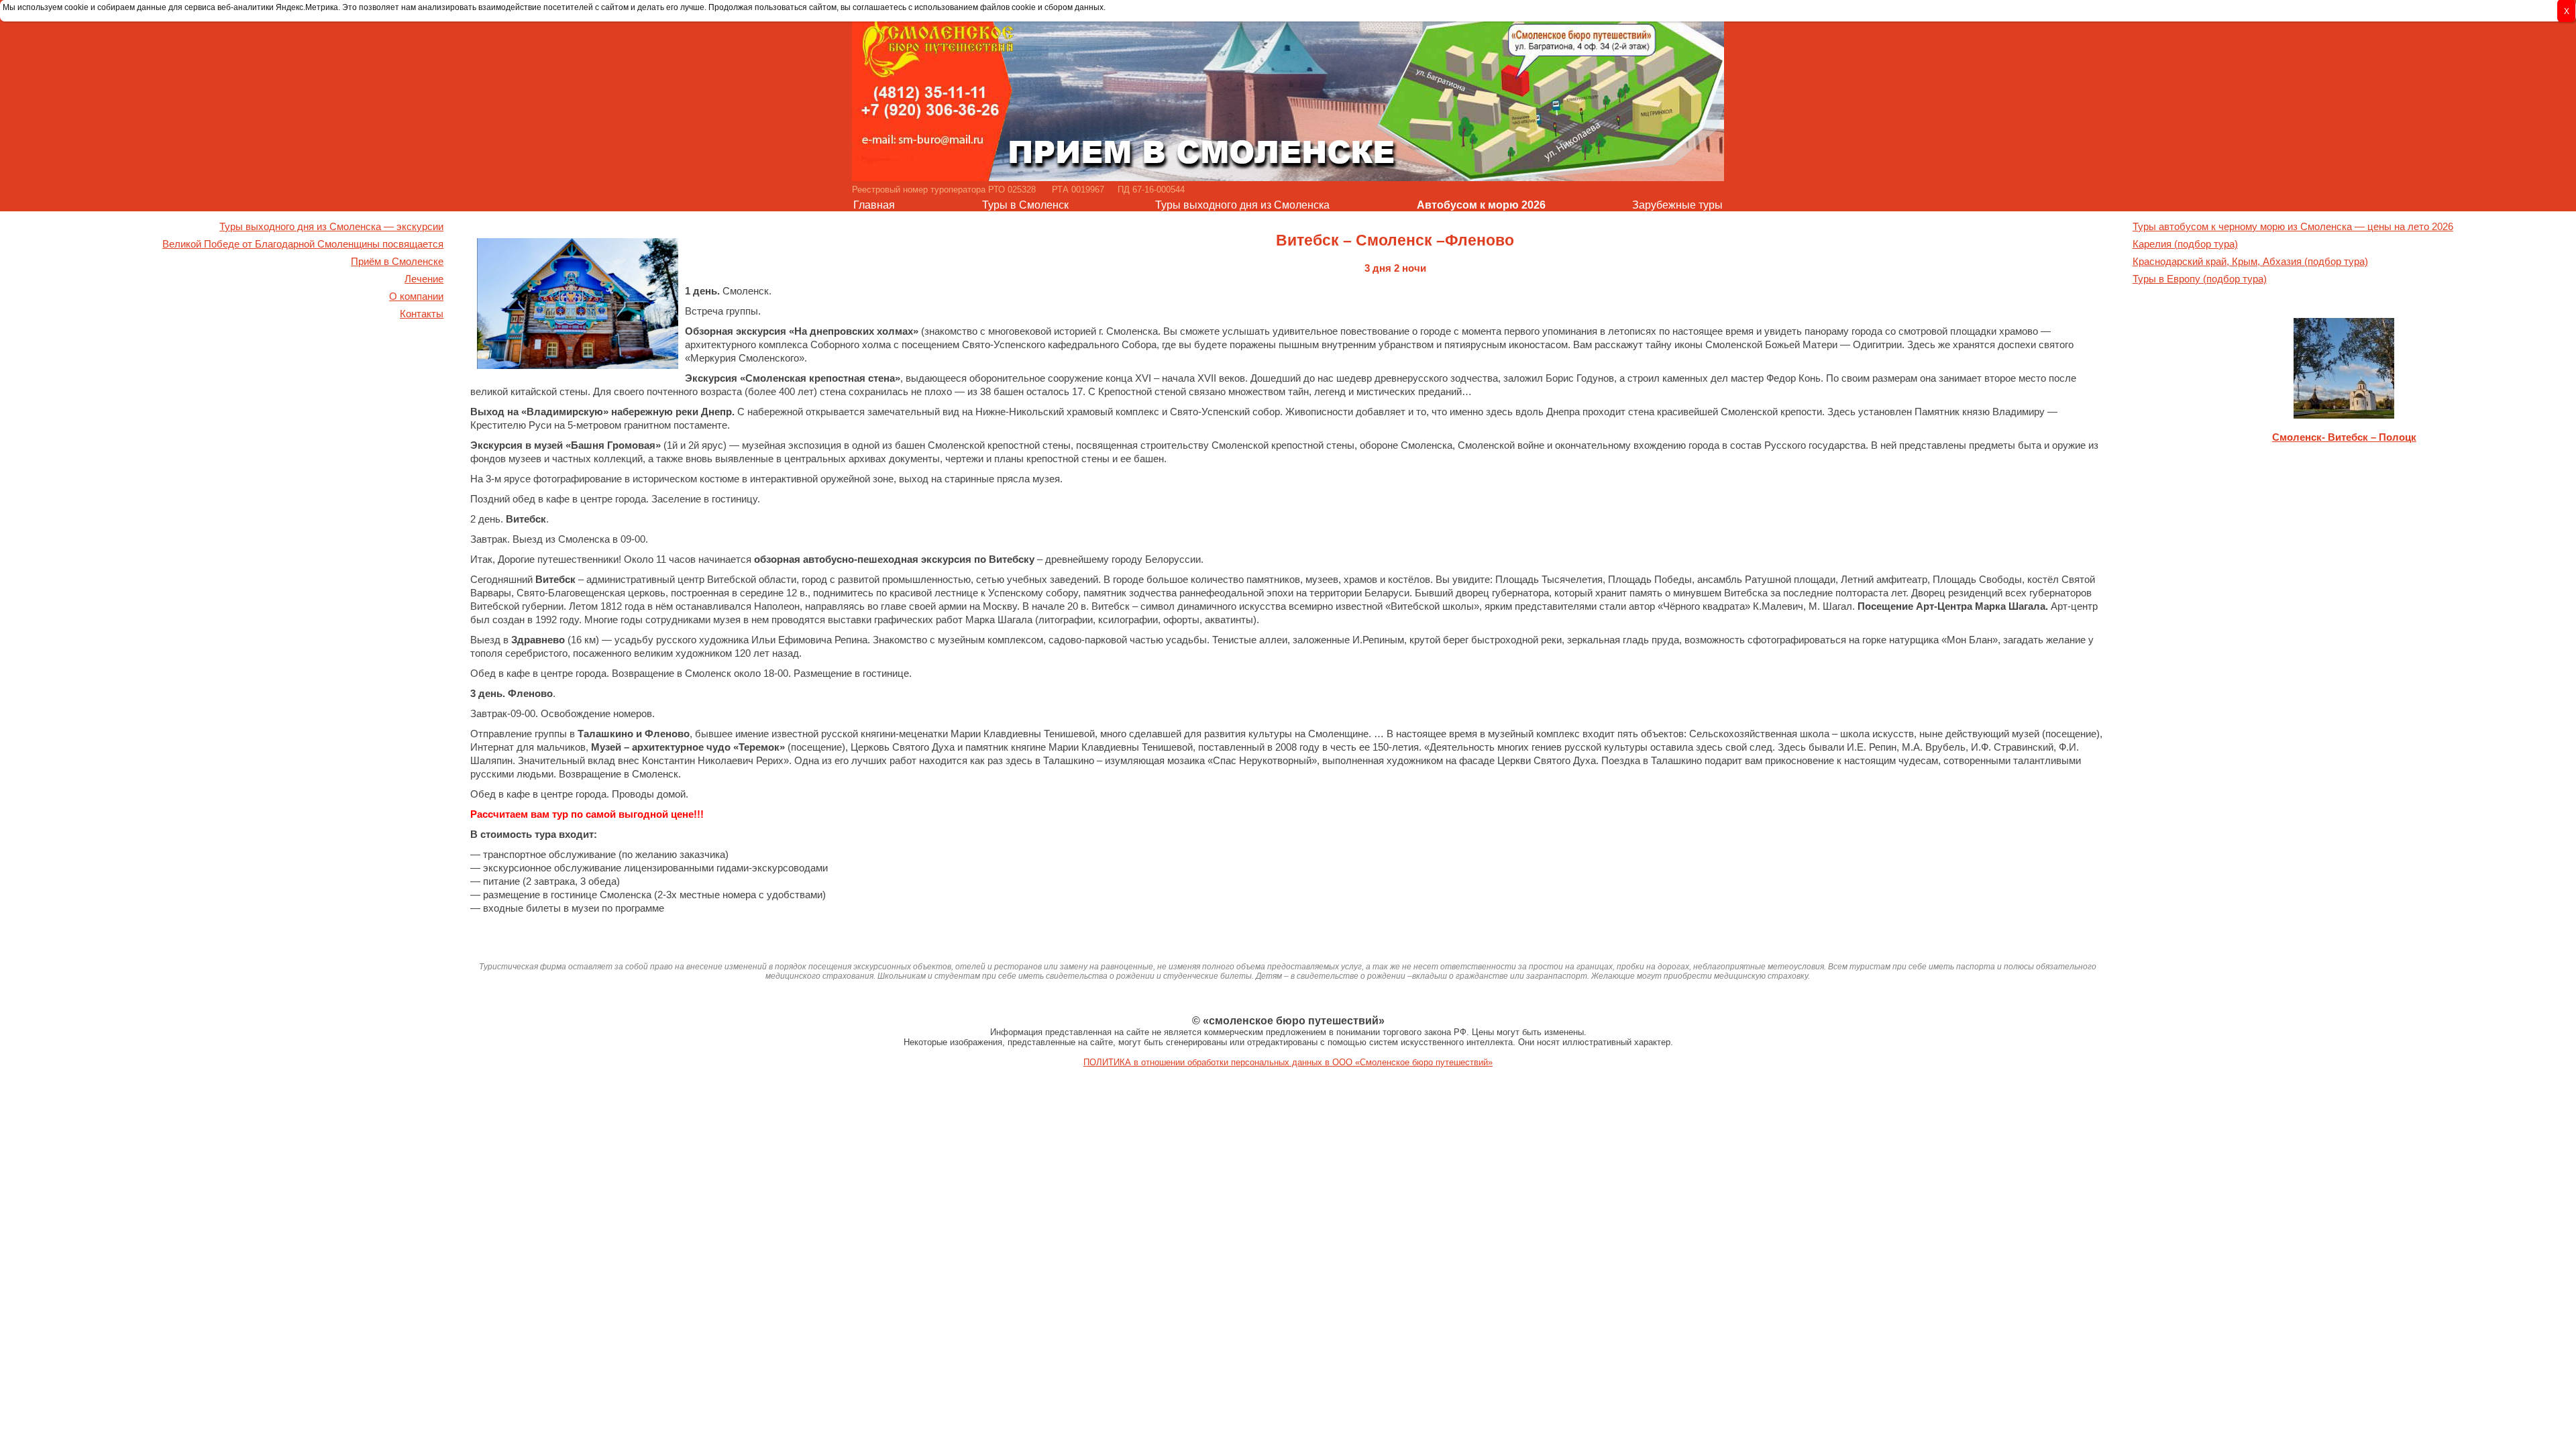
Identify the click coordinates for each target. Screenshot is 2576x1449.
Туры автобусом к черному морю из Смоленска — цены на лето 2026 (2293, 227)
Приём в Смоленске (397, 262)
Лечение (424, 279)
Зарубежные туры (1677, 205)
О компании (416, 297)
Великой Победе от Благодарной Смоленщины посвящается (303, 244)
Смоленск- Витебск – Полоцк (2344, 437)
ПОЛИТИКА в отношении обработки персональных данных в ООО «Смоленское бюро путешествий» (1288, 1062)
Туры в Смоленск (1025, 205)
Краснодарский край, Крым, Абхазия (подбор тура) (2250, 262)
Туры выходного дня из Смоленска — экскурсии (331, 227)
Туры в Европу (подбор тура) (2200, 279)
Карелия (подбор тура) (2185, 244)
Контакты (422, 314)
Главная (874, 205)
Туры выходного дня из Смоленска (1242, 205)
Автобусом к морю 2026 (1481, 205)
